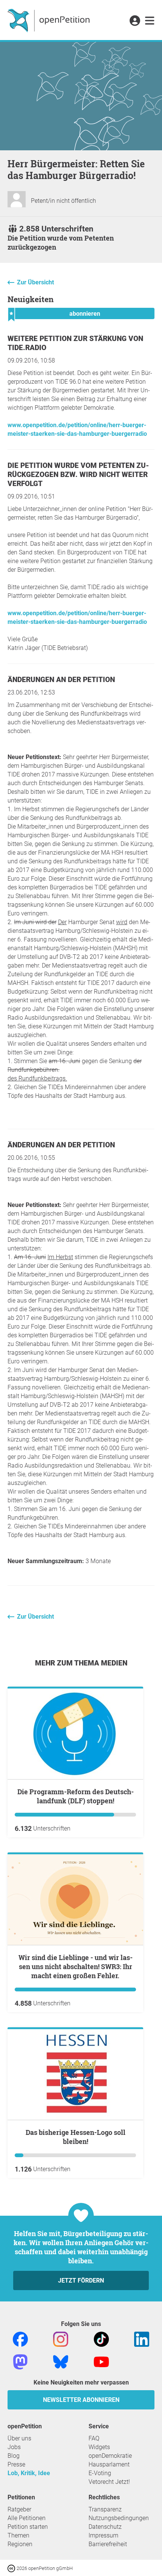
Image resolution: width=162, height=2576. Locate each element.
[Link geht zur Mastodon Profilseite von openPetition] (20, 2361)
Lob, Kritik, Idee (29, 2473)
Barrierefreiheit (108, 2544)
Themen (18, 2535)
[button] (135, 21)
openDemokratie (110, 2456)
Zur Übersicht (35, 282)
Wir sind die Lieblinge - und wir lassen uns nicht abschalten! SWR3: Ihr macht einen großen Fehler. (76, 1966)
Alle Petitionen (27, 2518)
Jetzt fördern (81, 2280)
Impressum (103, 2535)
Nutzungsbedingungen (119, 2518)
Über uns (19, 2438)
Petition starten (28, 2527)
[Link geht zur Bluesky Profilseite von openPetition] (61, 2361)
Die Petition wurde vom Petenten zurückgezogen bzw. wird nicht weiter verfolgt (78, 475)
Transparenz (105, 2509)
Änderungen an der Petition (61, 680)
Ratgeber (19, 2509)
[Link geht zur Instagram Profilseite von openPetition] (61, 2339)
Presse (16, 2464)
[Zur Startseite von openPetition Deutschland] (50, 20)
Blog (14, 2456)
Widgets (99, 2447)
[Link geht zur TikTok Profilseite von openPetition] (101, 2339)
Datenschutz (105, 2527)
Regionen (20, 2544)
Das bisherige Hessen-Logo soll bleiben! (76, 2137)
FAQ (94, 2438)
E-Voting (100, 2473)
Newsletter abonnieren (81, 2400)
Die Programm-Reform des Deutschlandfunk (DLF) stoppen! (76, 1796)
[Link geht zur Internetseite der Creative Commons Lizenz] (12, 2568)
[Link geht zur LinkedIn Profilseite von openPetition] (142, 2339)
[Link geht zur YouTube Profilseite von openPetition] (101, 2361)
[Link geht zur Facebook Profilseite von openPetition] (20, 2339)
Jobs (14, 2447)
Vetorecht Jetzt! (109, 2482)
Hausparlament (109, 2464)
